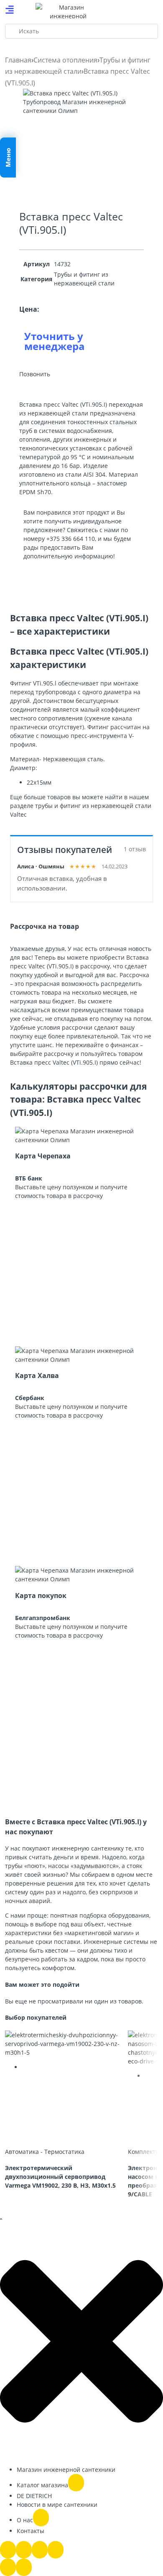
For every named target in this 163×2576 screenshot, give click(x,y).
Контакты (31, 2531)
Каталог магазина (42, 2485)
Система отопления (65, 60)
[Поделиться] (40, 2550)
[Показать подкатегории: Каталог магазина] (76, 2483)
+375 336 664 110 (71, 539)
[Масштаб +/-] (8, 2550)
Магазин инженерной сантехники (66, 2470)
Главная (18, 60)
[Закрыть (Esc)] (56, 2550)
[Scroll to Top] (1, 2219)
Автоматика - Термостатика (45, 2152)
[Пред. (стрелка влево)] (8, 2567)
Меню (8, 158)
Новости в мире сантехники (57, 2505)
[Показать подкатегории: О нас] (41, 2518)
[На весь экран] (24, 2550)
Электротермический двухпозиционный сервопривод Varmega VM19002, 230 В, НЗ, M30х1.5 (60, 2177)
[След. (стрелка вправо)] (24, 2567)
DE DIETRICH (34, 2496)
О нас (25, 2520)
